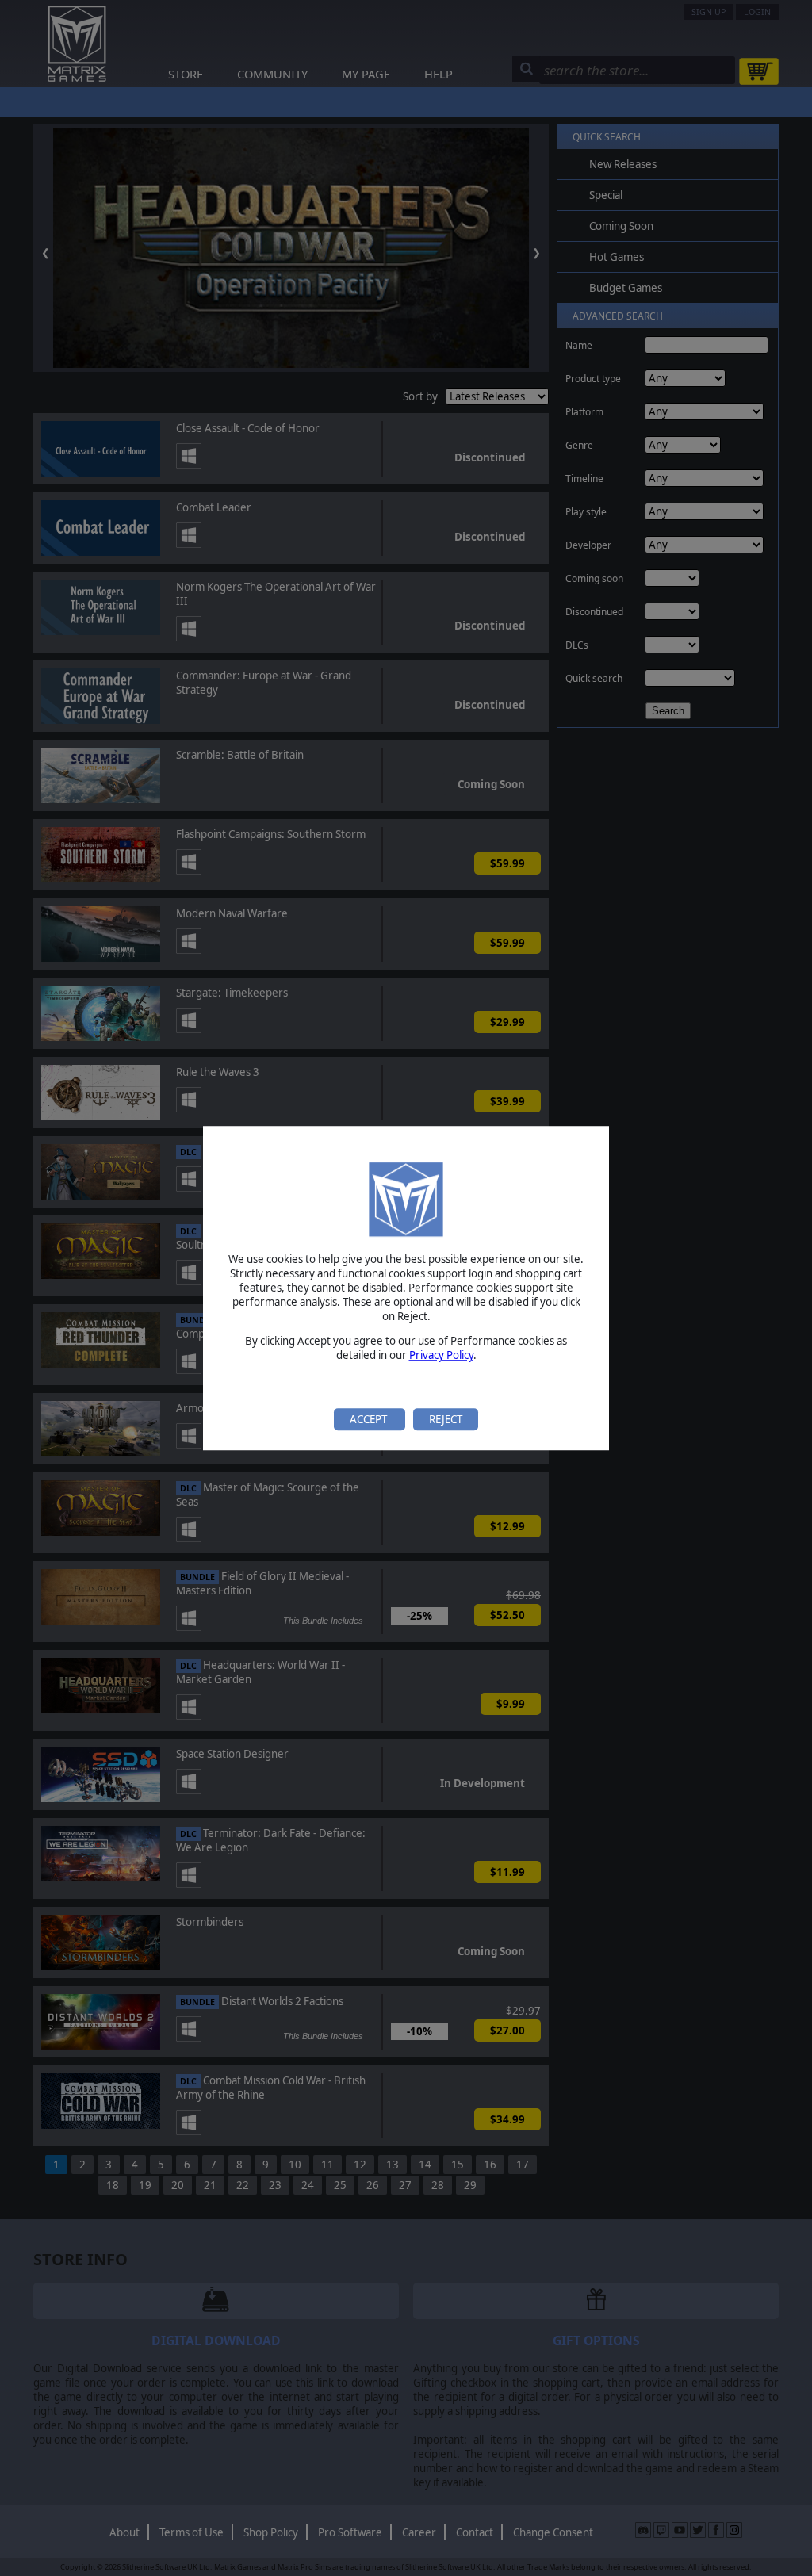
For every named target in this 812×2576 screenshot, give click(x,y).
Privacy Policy (441, 1356)
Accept (370, 1419)
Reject (446, 1419)
